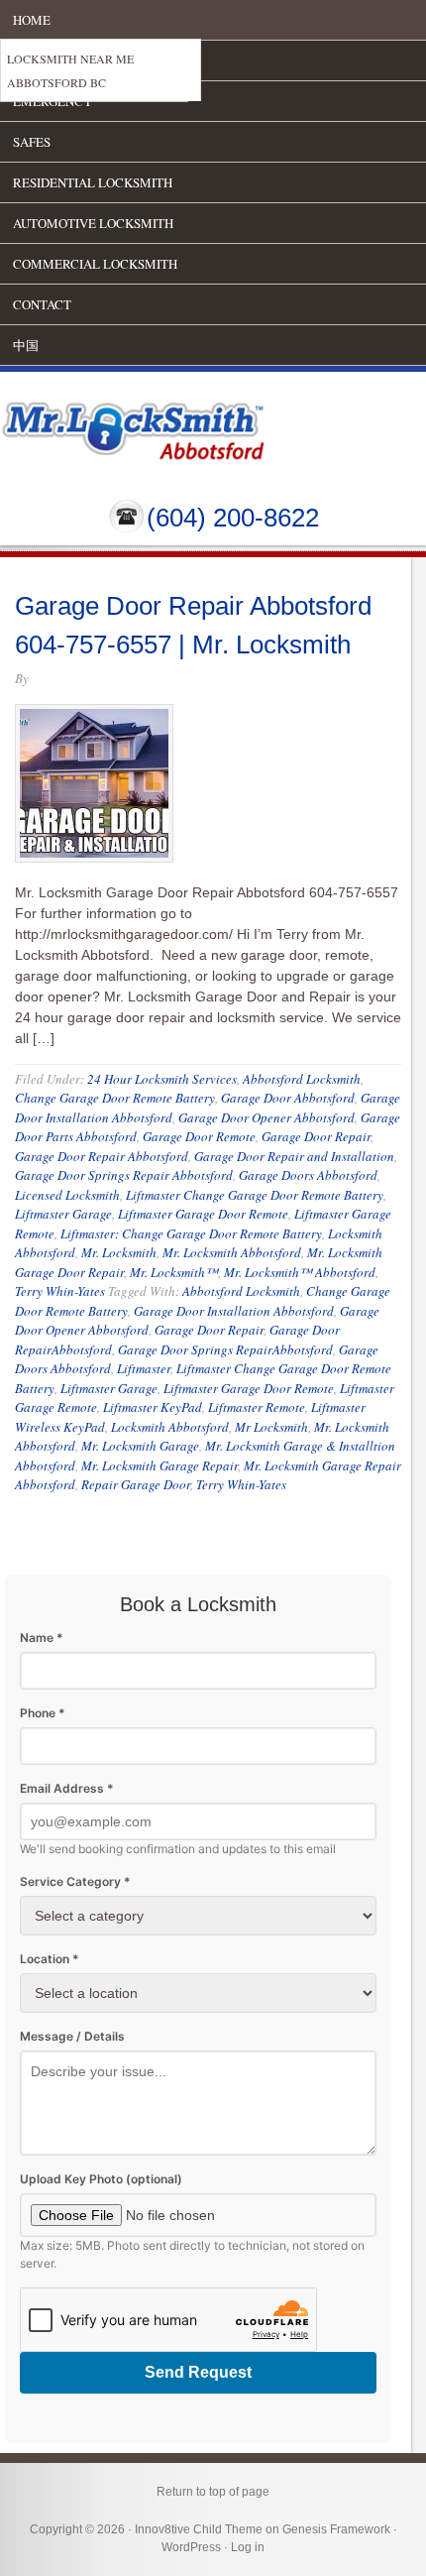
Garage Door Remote (199, 1136)
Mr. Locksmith (119, 1252)
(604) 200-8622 (233, 518)
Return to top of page (213, 2492)
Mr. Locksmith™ (174, 1272)
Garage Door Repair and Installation (294, 1156)
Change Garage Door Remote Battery (115, 1098)
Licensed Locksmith (67, 1195)
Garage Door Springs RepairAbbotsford (225, 1349)
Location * (50, 1959)
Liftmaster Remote (257, 1407)
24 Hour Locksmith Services (162, 1079)
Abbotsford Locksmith (302, 1079)
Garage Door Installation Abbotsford (234, 1311)
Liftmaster (144, 1368)
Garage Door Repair (316, 1136)
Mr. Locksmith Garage (140, 1446)
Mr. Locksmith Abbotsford (232, 1252)
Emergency (53, 101)
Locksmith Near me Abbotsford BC (70, 70)
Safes (32, 142)
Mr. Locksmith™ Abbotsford (300, 1272)
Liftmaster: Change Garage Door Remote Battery (191, 1233)
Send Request (198, 2372)
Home (32, 20)
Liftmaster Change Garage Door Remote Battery (255, 1195)
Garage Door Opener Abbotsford (266, 1117)
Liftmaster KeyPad (153, 1407)
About (35, 60)
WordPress (191, 2547)
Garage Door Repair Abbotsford (102, 1156)
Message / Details (72, 2036)
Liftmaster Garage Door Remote (203, 1214)
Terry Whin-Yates (60, 1291)
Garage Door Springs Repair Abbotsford (124, 1175)
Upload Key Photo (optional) (101, 2179)
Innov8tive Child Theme (199, 2529)
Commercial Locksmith (95, 264)
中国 (26, 345)
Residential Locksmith (93, 182)
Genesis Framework (336, 2529)
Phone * (43, 1713)
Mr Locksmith (271, 1427)
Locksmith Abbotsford (170, 1427)
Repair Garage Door (136, 1484)
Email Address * (67, 1788)
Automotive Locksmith (93, 223)
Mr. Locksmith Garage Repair (160, 1465)
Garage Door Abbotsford (288, 1098)
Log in (248, 2547)
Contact (42, 304)
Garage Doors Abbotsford (308, 1175)
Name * (42, 1638)
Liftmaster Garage (63, 1214)
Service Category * (75, 1881)
